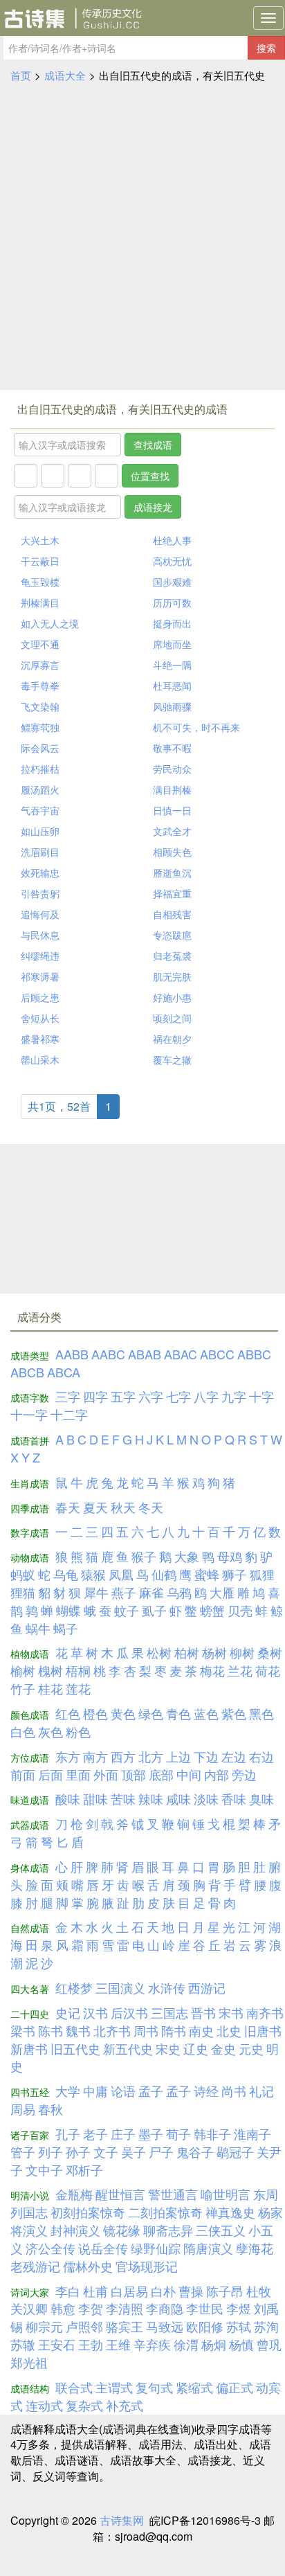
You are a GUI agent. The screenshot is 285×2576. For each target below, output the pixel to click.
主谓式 (114, 2387)
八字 (206, 1396)
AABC (108, 1354)
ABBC (254, 1354)
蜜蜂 (207, 1574)
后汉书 (129, 2012)
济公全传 (50, 2248)
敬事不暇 (172, 748)
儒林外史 (88, 2266)
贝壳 (240, 1610)
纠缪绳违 (40, 956)
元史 (251, 2048)
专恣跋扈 (172, 935)
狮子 (235, 1574)
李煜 (239, 2308)
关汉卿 (29, 2308)
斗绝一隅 (172, 665)
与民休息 (40, 935)
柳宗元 (44, 2326)
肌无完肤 (172, 976)
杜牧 (259, 2291)
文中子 (44, 2170)
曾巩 (269, 2344)
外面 (106, 1774)
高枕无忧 (172, 561)
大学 (68, 2091)
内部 (217, 1774)
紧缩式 (194, 2387)
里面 (78, 1774)
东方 (68, 1756)
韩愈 (63, 2308)
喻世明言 (226, 2194)
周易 (23, 2109)
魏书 (78, 2030)
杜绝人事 (172, 540)
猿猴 (93, 1574)
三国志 (169, 2012)
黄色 (123, 1713)
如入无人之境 (50, 623)
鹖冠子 (235, 2152)
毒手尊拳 (40, 686)
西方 (123, 1756)
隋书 (174, 2030)
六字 (151, 1396)
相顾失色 (172, 852)
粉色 (78, 1731)
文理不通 (40, 644)
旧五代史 (75, 2048)
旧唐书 (263, 2030)
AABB (72, 1354)
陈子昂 (225, 2291)
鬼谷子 (195, 2152)
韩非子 (212, 2134)
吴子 (134, 2152)
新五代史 (128, 2048)
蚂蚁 (23, 1574)
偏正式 (235, 2387)
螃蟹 (212, 1610)
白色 (23, 1731)
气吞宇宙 (40, 810)
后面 (50, 1774)
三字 (68, 1396)
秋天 (123, 1507)
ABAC (181, 1354)
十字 (261, 1396)
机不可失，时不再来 (196, 727)
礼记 (261, 2091)
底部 (161, 1774)
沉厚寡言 (40, 665)
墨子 (151, 2134)
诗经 (206, 2091)
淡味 (206, 1798)
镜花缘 (122, 2230)
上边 (178, 1756)
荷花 (268, 1670)
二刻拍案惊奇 (165, 2212)
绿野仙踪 (156, 2248)
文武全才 (172, 831)
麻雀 (151, 1592)
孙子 (78, 2152)
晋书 (203, 2012)
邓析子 (84, 2170)
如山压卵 (40, 831)
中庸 (95, 2091)
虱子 (154, 1610)
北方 (151, 1756)
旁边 (244, 1774)
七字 (178, 1396)
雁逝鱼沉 (172, 873)
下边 (206, 1756)
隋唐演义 (208, 2248)
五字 (123, 1396)
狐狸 (262, 1574)
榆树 (23, 1670)
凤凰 (121, 1574)
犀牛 (96, 1592)
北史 (229, 2030)
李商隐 (165, 2308)
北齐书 (112, 2030)
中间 (189, 1774)
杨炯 (214, 2344)
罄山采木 (40, 1059)
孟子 (151, 2091)
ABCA (64, 1372)
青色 (178, 1713)
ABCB (27, 1372)
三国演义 (120, 1987)
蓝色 (206, 1713)
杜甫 (95, 2291)
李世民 (205, 2308)
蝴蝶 (68, 1610)
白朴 (163, 2291)
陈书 (50, 2030)
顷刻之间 (172, 1018)
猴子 (144, 1556)
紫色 (234, 1713)
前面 (23, 1774)
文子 (106, 2152)
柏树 (187, 1652)
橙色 (95, 1713)
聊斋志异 (168, 2230)
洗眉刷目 (40, 852)
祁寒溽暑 (40, 976)
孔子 (68, 2134)
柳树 (242, 1652)
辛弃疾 (152, 2344)
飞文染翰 (40, 706)
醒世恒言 (120, 2194)
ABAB (145, 1354)
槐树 (50, 1670)
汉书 (95, 2012)
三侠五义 (221, 2230)
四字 (95, 1396)
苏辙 (23, 2344)
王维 (118, 2344)
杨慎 (241, 2344)
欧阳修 (205, 2326)
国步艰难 (172, 582)
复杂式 (84, 2405)
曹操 (191, 2291)
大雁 (222, 1592)
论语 (123, 2091)
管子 (23, 2152)
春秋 (50, 2109)
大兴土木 (40, 540)
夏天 (95, 1507)
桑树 (270, 1652)
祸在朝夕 (172, 1039)
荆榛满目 (40, 602)
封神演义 (75, 2230)
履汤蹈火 (40, 789)
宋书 (231, 2012)
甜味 (95, 1798)
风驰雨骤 (172, 706)
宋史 (168, 2048)
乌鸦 (179, 1592)
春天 (68, 1507)
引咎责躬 (40, 893)
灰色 (50, 1731)
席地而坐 (172, 644)
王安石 (57, 2344)
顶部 (134, 1774)
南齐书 (265, 2012)
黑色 (261, 1713)
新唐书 (29, 2048)
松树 (159, 1652)
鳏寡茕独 (40, 727)
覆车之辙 (172, 1059)
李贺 (91, 2308)
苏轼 (239, 2326)
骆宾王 (125, 2326)
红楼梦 (74, 1987)
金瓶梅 (74, 2194)
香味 (234, 1798)
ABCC (217, 1354)
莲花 (78, 1688)
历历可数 (172, 602)
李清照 (125, 2308)
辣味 (151, 1798)
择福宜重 (172, 893)
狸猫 (23, 1592)
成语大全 (65, 75)
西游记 (207, 1987)
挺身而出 (172, 623)
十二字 (69, 1414)
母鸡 (230, 1556)
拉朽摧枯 (40, 769)
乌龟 (66, 1574)
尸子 (161, 2152)
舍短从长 (40, 1018)
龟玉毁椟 (40, 582)
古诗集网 (122, 2520)
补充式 (125, 2405)
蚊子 (127, 1610)
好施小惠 (172, 997)
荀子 (178, 2134)
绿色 (151, 1713)
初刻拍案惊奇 (88, 2212)
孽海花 (255, 2248)
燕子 (124, 1592)
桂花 (50, 1688)
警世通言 (173, 2194)
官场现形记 (147, 2266)
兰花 (240, 1670)
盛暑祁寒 (40, 1039)
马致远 (165, 2326)
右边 (261, 1756)
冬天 (151, 1507)
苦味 (123, 1798)
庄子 (123, 2134)
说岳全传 (103, 2248)
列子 (50, 2152)
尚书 (234, 2091)
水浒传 (167, 1987)
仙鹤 (164, 1574)
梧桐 (78, 1670)
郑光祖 (29, 2362)
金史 (223, 2048)
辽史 (196, 2048)
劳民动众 (172, 769)
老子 (95, 2134)
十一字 (29, 1414)
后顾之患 (40, 997)
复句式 (154, 2387)
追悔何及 (40, 914)
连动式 (44, 2405)
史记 (68, 2012)
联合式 (74, 2387)
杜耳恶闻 (172, 686)
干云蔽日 (40, 561)
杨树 (214, 1652)
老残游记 (35, 2266)
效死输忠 (40, 873)
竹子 (23, 1688)
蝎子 (66, 1628)
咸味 (178, 1798)
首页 (21, 75)
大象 (187, 1556)
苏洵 (266, 2326)
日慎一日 (172, 810)
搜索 (266, 48)
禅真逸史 (230, 2212)
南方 (95, 1756)
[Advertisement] (142, 240)
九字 (234, 1396)
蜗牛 (38, 1628)
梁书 (23, 2030)
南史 (201, 2030)
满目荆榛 (172, 789)
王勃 (91, 2344)
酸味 (68, 1798)
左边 (234, 1756)
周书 (146, 2030)
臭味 (261, 1798)
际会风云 (40, 748)
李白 (68, 2291)
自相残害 (172, 914)
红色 (68, 1713)
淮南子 (252, 2134)
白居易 (129, 2291)
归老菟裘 (172, 956)
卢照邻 (84, 2326)
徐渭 (186, 2344)
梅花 (212, 1670)
